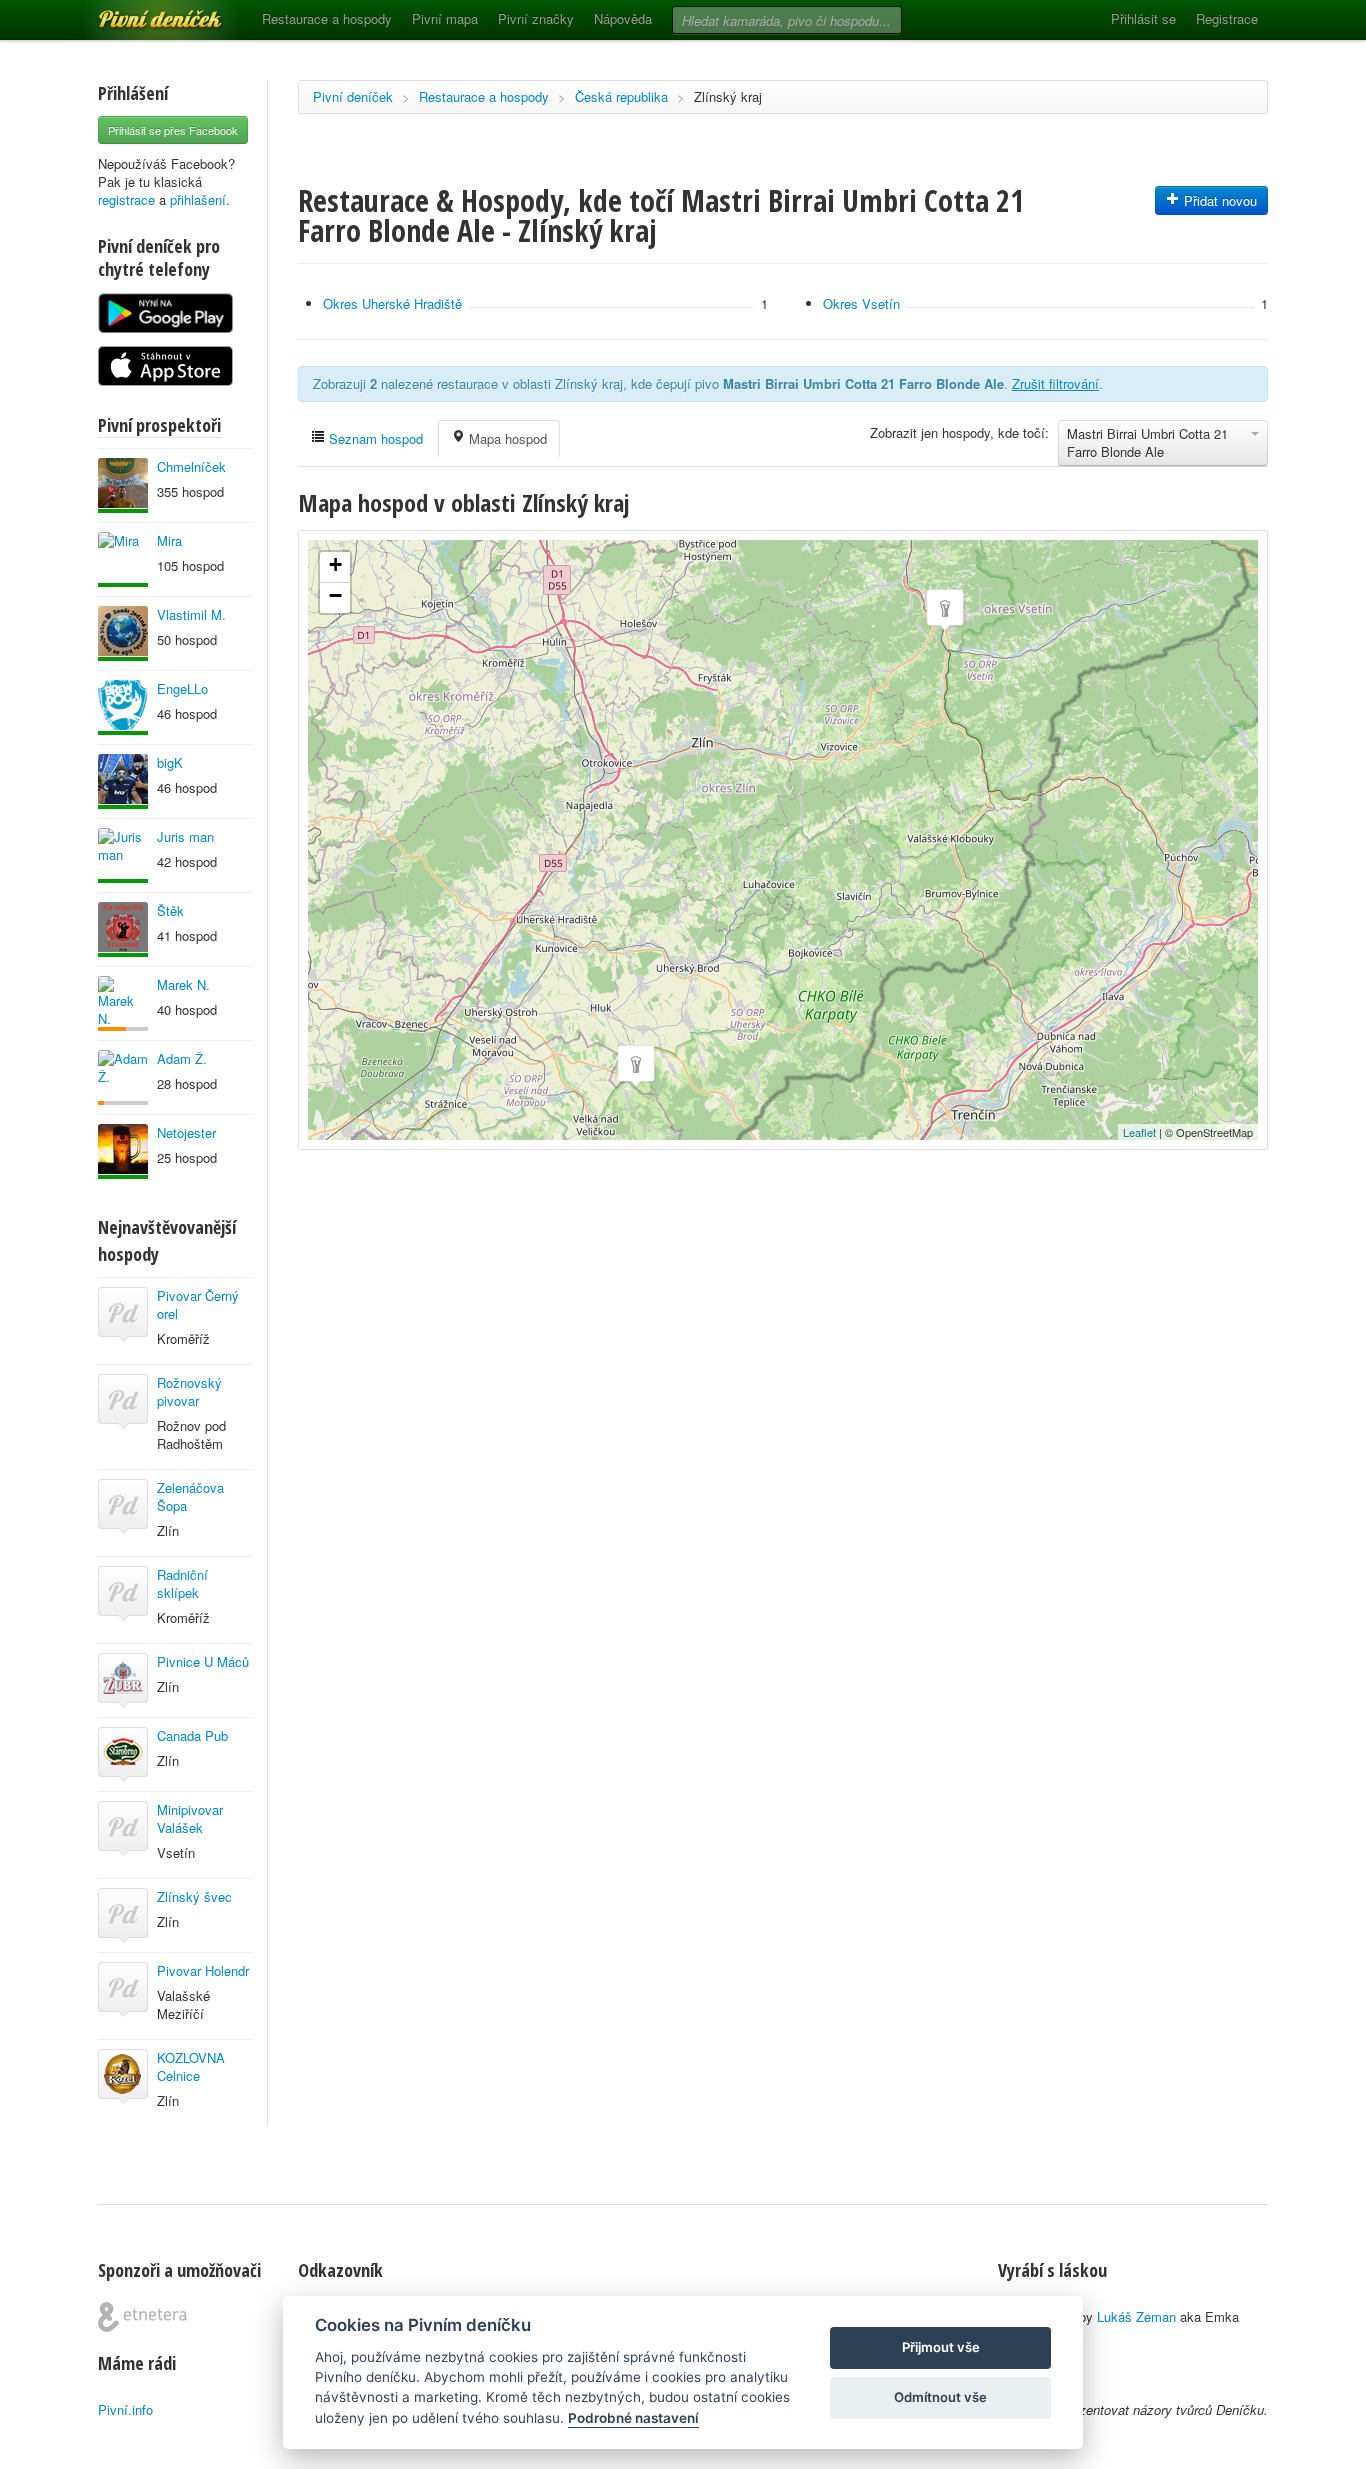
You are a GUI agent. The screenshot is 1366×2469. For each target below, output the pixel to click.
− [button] (335, 595)
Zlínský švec (194, 1896)
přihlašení (198, 199)
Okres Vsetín (861, 303)
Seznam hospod (374, 438)
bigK (170, 762)
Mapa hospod (506, 438)
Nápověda (623, 18)
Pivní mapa (445, 18)
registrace (126, 199)
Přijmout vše (941, 2347)
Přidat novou (1218, 200)
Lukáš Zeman (1136, 2316)
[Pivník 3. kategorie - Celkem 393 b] (123, 1077)
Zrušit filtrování (1055, 383)
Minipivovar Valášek (190, 1818)
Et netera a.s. (142, 2317)
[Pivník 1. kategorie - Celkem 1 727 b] (123, 1003)
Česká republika (621, 96)
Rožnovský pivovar (189, 1391)
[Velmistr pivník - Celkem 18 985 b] (123, 1151)
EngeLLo (182, 688)
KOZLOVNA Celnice (191, 2066)
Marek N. (183, 984)
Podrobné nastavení (633, 2418)
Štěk (170, 910)
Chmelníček (191, 466)
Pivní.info (125, 2409)
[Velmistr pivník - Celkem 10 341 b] (123, 929)
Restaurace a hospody (327, 18)
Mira (169, 540)
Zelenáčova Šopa (190, 1496)
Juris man (185, 836)
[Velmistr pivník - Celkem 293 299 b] (123, 485)
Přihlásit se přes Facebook (173, 130)
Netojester (186, 1132)
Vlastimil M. (191, 614)
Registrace (1227, 18)
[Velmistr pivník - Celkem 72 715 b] (123, 781)
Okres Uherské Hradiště (392, 303)
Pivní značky (536, 18)
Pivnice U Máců (203, 1661)
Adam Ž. (182, 1058)
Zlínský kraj (728, 96)
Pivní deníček (138, 12)
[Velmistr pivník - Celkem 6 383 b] (123, 855)
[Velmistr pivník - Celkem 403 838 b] (123, 633)
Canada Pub (192, 1735)
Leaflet (1139, 1132)
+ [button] (335, 564)
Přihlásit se (1143, 18)
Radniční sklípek (182, 1583)
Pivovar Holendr (203, 1970)
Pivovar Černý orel (198, 1304)
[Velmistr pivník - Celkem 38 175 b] (123, 559)
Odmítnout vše (940, 2397)
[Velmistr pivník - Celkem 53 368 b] (123, 707)
